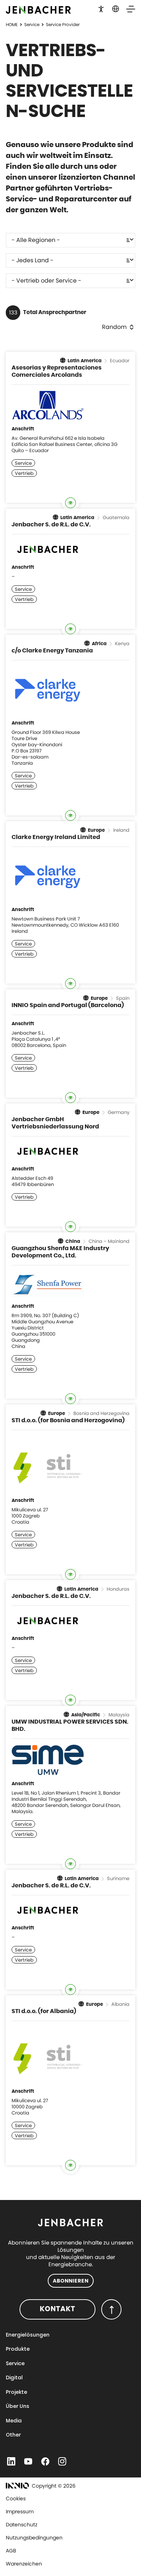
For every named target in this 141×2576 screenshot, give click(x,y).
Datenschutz (22, 2525)
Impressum (20, 2512)
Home (12, 24)
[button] (101, 8)
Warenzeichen (24, 2564)
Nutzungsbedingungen (34, 2538)
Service (32, 24)
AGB (11, 2551)
